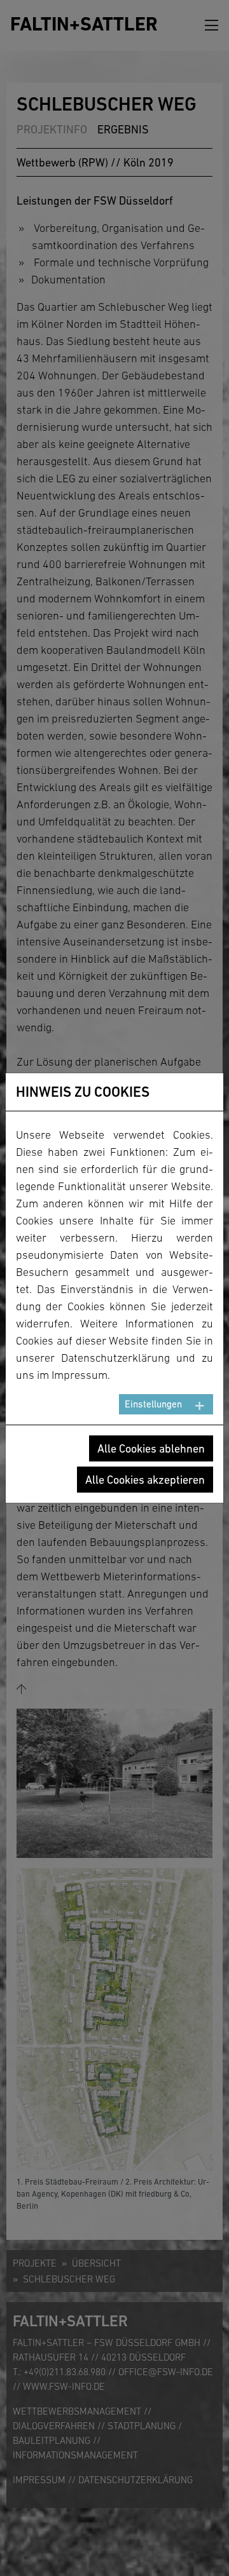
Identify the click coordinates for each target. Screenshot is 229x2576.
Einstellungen (153, 1404)
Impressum (80, 1375)
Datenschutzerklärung (115, 1358)
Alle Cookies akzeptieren (145, 1480)
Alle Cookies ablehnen (151, 1448)
